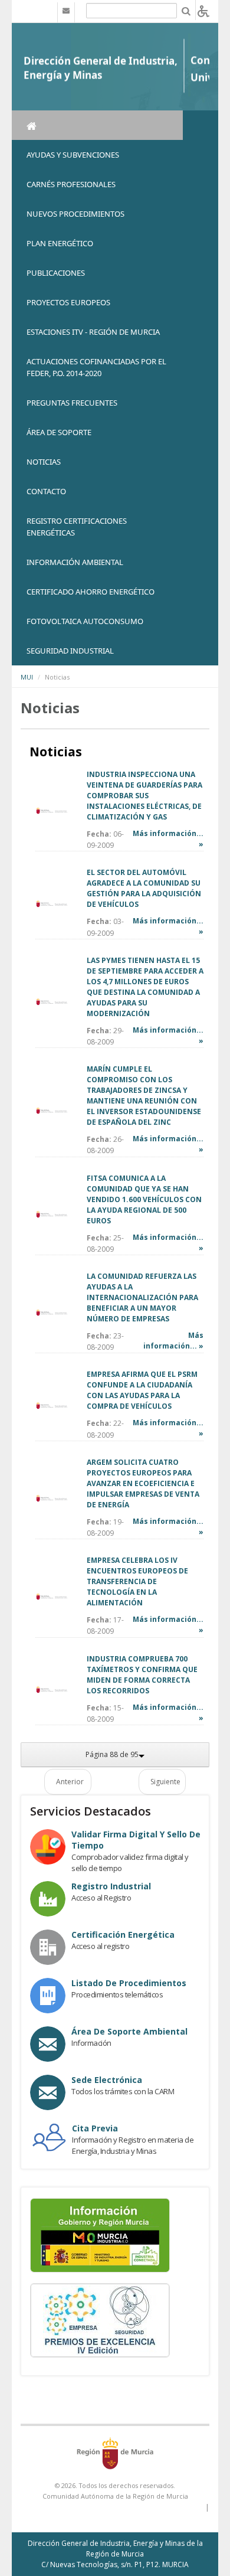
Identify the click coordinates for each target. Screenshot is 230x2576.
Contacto (46, 491)
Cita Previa (95, 2128)
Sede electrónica (107, 2080)
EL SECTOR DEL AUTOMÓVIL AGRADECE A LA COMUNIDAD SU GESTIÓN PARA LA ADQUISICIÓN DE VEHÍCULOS (144, 888)
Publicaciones (56, 273)
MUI (27, 677)
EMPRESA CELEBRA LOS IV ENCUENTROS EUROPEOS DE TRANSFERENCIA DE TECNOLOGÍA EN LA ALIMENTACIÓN (137, 1581)
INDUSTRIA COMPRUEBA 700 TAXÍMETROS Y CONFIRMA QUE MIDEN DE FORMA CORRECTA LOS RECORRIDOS (142, 1675)
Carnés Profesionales (71, 184)
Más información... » (173, 1341)
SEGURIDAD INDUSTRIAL (70, 651)
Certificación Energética (123, 1935)
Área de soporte (59, 432)
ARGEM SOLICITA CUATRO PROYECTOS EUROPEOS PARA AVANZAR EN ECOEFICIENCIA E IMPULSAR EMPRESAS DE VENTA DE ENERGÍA (143, 1483)
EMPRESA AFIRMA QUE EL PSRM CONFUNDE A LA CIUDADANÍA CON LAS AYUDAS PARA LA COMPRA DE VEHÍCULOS (142, 1390)
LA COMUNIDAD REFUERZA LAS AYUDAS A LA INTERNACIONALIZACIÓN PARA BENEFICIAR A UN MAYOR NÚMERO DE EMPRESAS (142, 1297)
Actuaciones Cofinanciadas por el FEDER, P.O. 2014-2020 (96, 367)
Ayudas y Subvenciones (73, 155)
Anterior (70, 1782)
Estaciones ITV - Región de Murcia (93, 332)
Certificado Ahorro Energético (91, 592)
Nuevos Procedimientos (75, 214)
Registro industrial (111, 1886)
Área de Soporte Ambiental (129, 2031)
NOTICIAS (44, 462)
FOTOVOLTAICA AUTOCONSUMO (85, 621)
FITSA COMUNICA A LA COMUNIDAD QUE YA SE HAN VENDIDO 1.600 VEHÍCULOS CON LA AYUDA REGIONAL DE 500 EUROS (144, 1199)
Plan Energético (60, 243)
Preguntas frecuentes (72, 403)
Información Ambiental (75, 562)
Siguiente (165, 1782)
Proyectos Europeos (68, 302)
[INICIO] (97, 125)
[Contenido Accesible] (203, 10)
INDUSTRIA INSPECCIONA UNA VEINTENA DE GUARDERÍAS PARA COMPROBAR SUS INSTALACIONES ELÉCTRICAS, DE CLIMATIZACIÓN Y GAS (144, 796)
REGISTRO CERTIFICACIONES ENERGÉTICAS (77, 527)
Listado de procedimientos (129, 1983)
